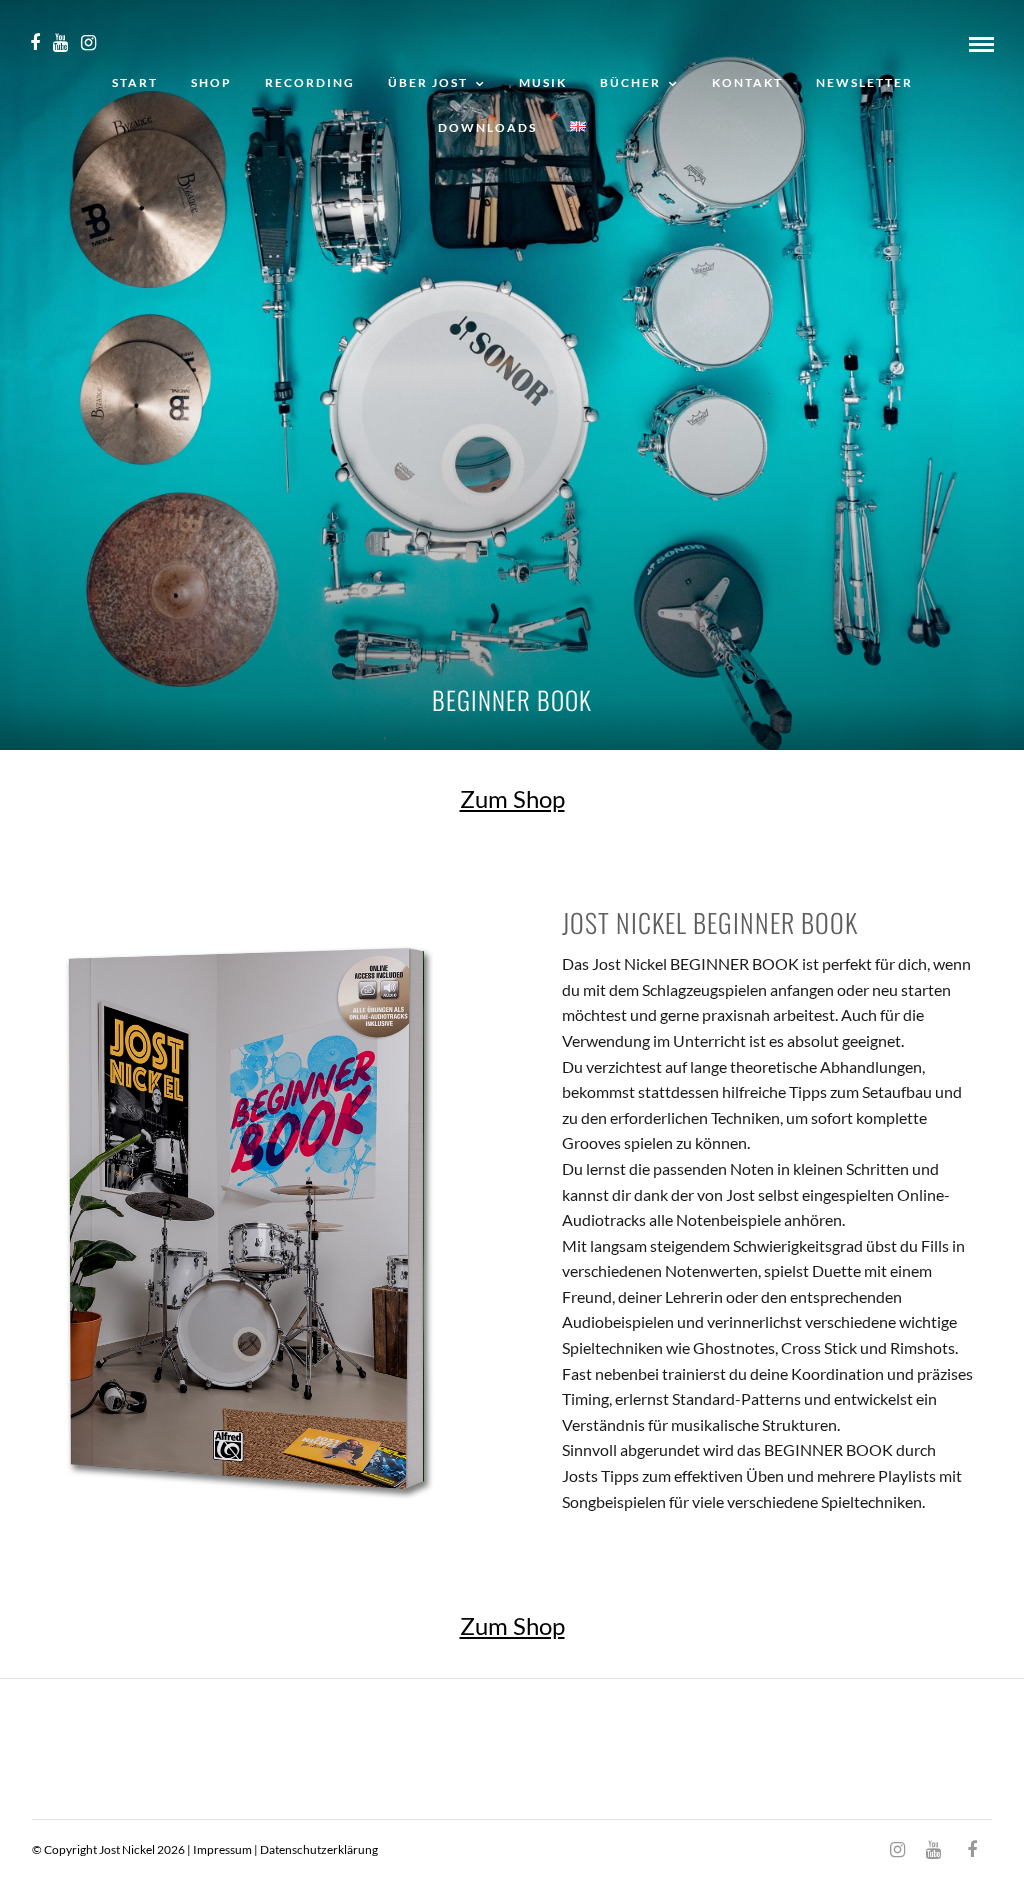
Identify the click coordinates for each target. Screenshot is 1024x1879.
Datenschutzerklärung (319, 1849)
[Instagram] (88, 43)
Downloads (487, 127)
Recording (310, 82)
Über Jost (428, 82)
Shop (211, 82)
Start (135, 82)
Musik (543, 82)
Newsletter (864, 82)
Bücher (630, 82)
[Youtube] (60, 43)
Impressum (222, 1849)
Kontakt (747, 82)
